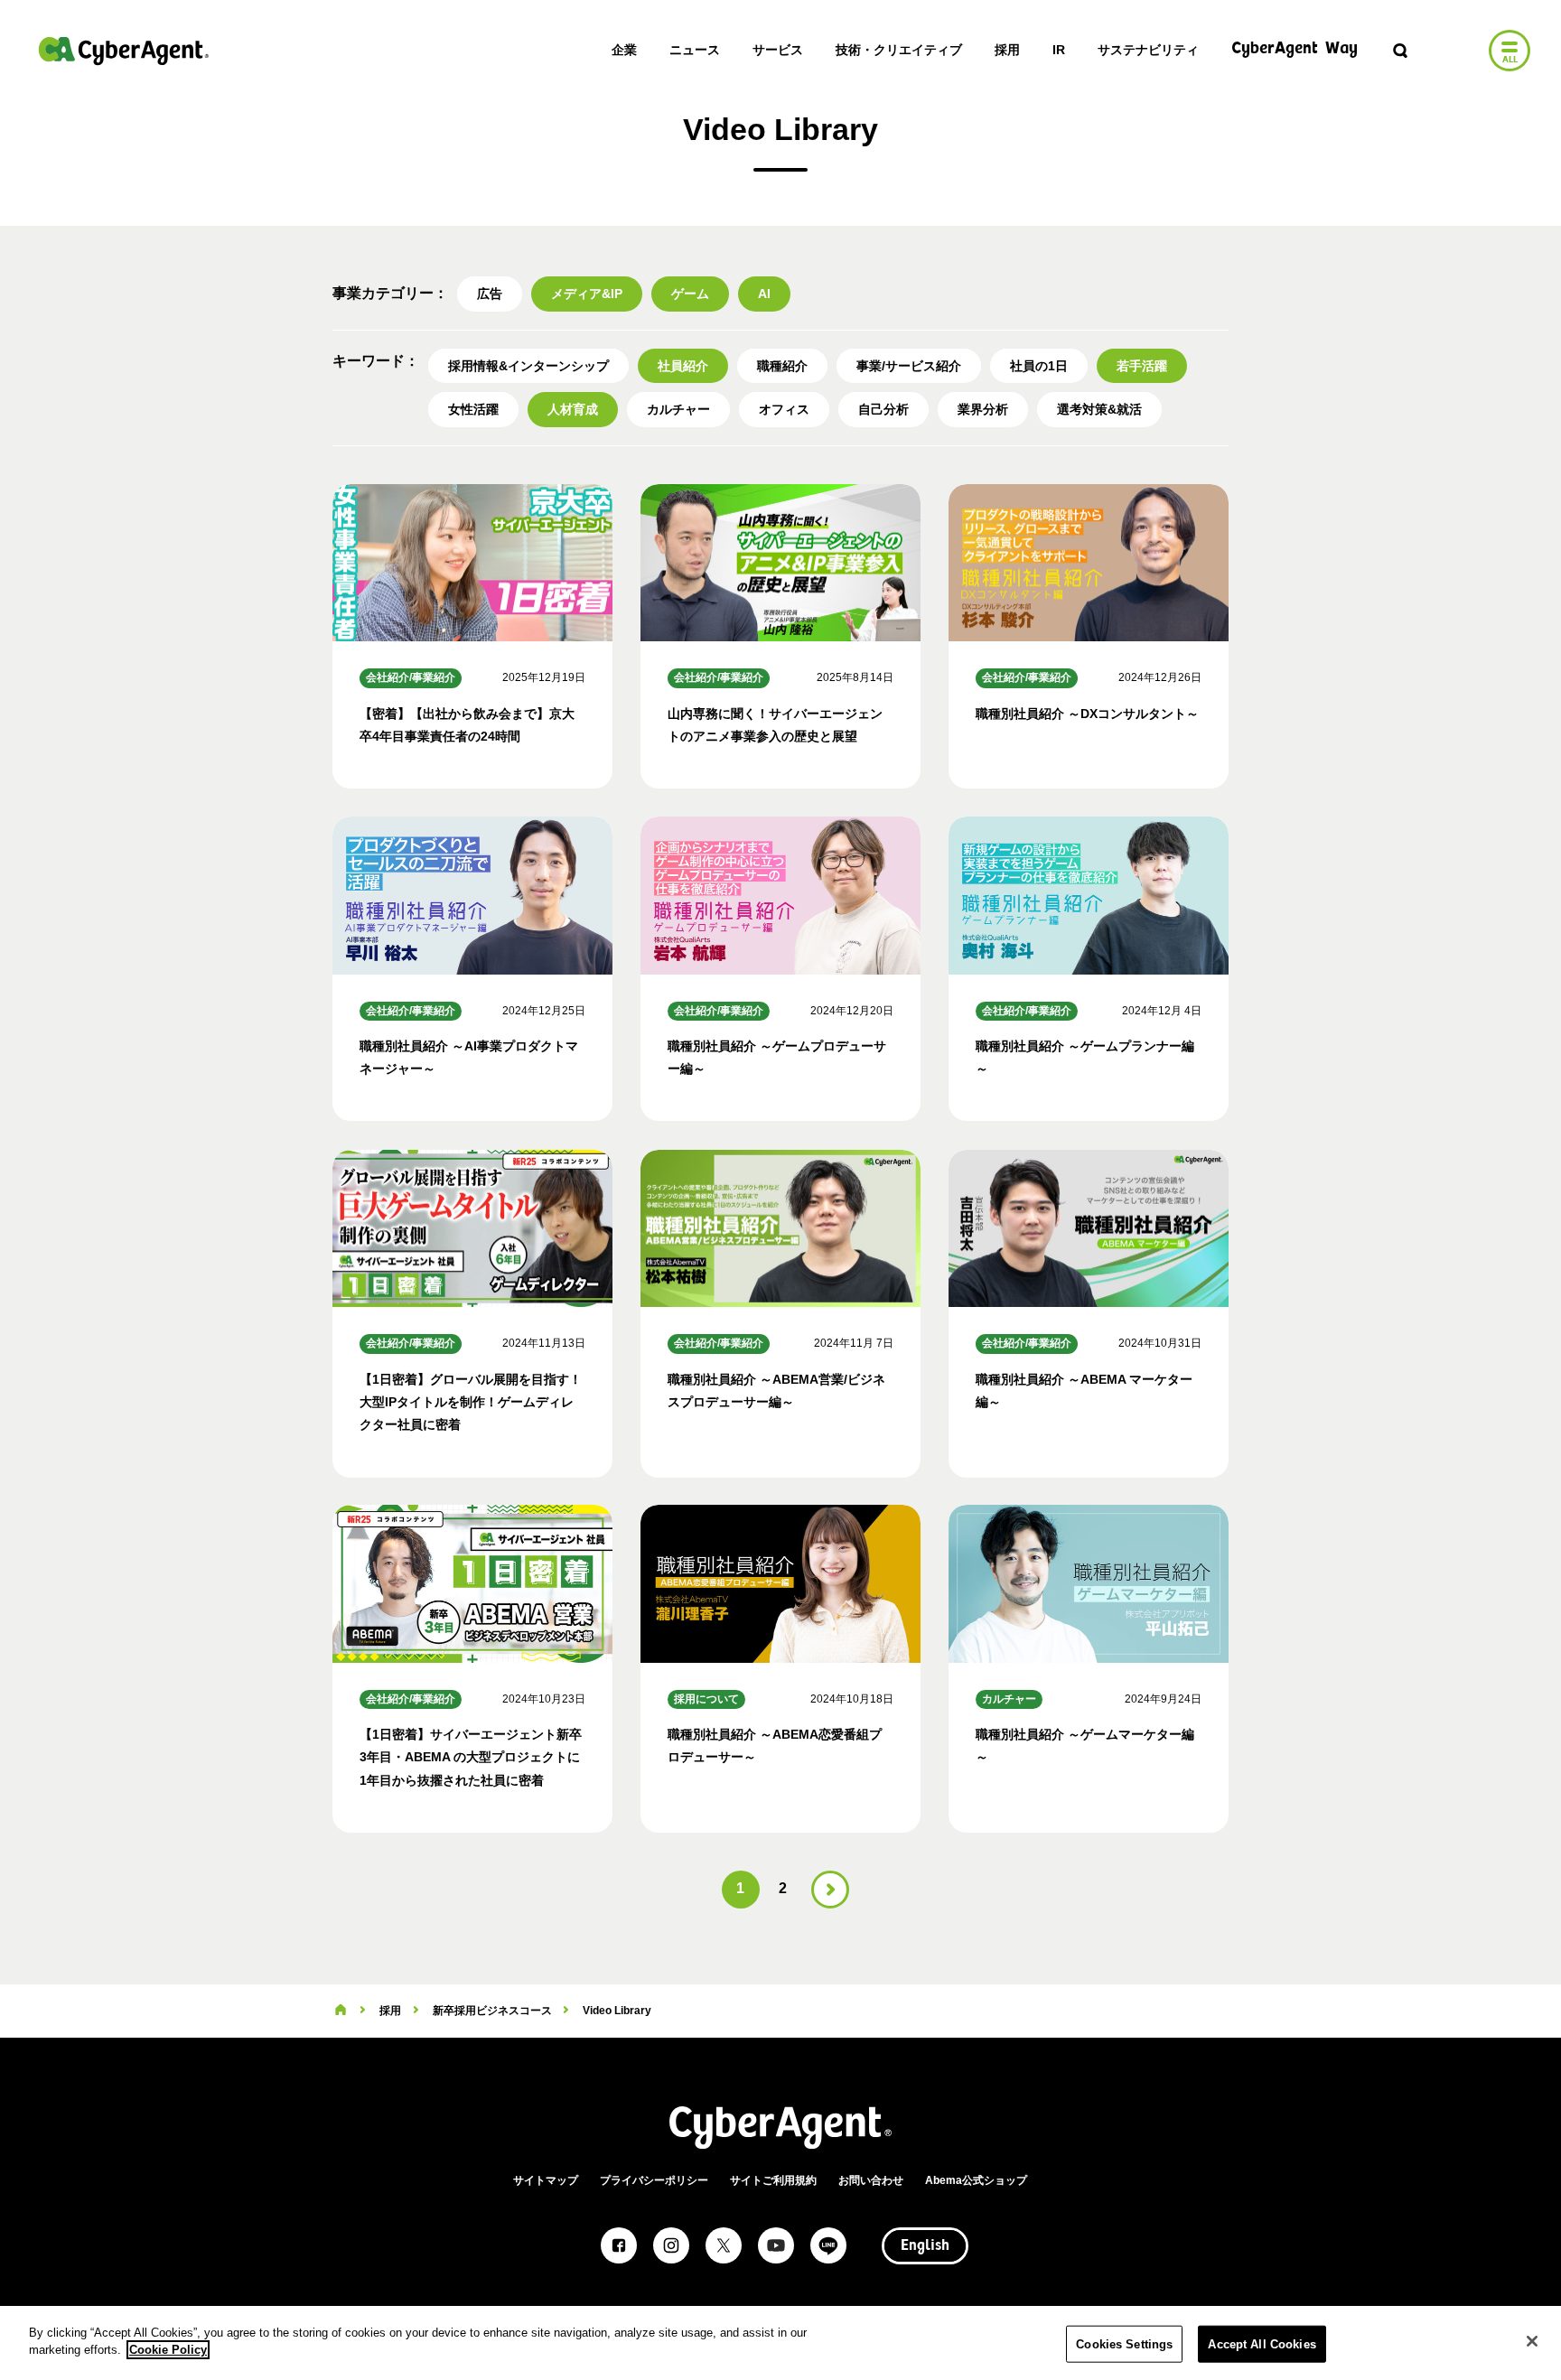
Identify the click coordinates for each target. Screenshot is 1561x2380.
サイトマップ (546, 2180)
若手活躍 (1142, 366)
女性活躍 (473, 409)
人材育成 (573, 409)
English (925, 2246)
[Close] (1532, 2341)
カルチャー (678, 409)
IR (1059, 50)
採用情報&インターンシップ (528, 366)
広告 (490, 294)
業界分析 (983, 409)
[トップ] (341, 2011)
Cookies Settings (1124, 2344)
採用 (1007, 50)
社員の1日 (1039, 366)
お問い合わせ (871, 2180)
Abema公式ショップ (976, 2180)
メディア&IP (587, 294)
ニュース (695, 50)
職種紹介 (782, 366)
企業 (624, 50)
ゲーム (690, 294)
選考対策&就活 (1099, 409)
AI (764, 294)
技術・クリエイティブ (899, 50)
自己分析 (883, 409)
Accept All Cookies (1262, 2344)
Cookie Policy (168, 2350)
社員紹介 (683, 366)
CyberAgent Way (1295, 49)
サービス (778, 50)
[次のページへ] (830, 1890)
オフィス (784, 409)
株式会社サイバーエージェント (124, 51)
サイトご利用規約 (773, 2180)
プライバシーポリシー (654, 2180)
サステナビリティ (1148, 50)
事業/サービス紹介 (909, 366)
